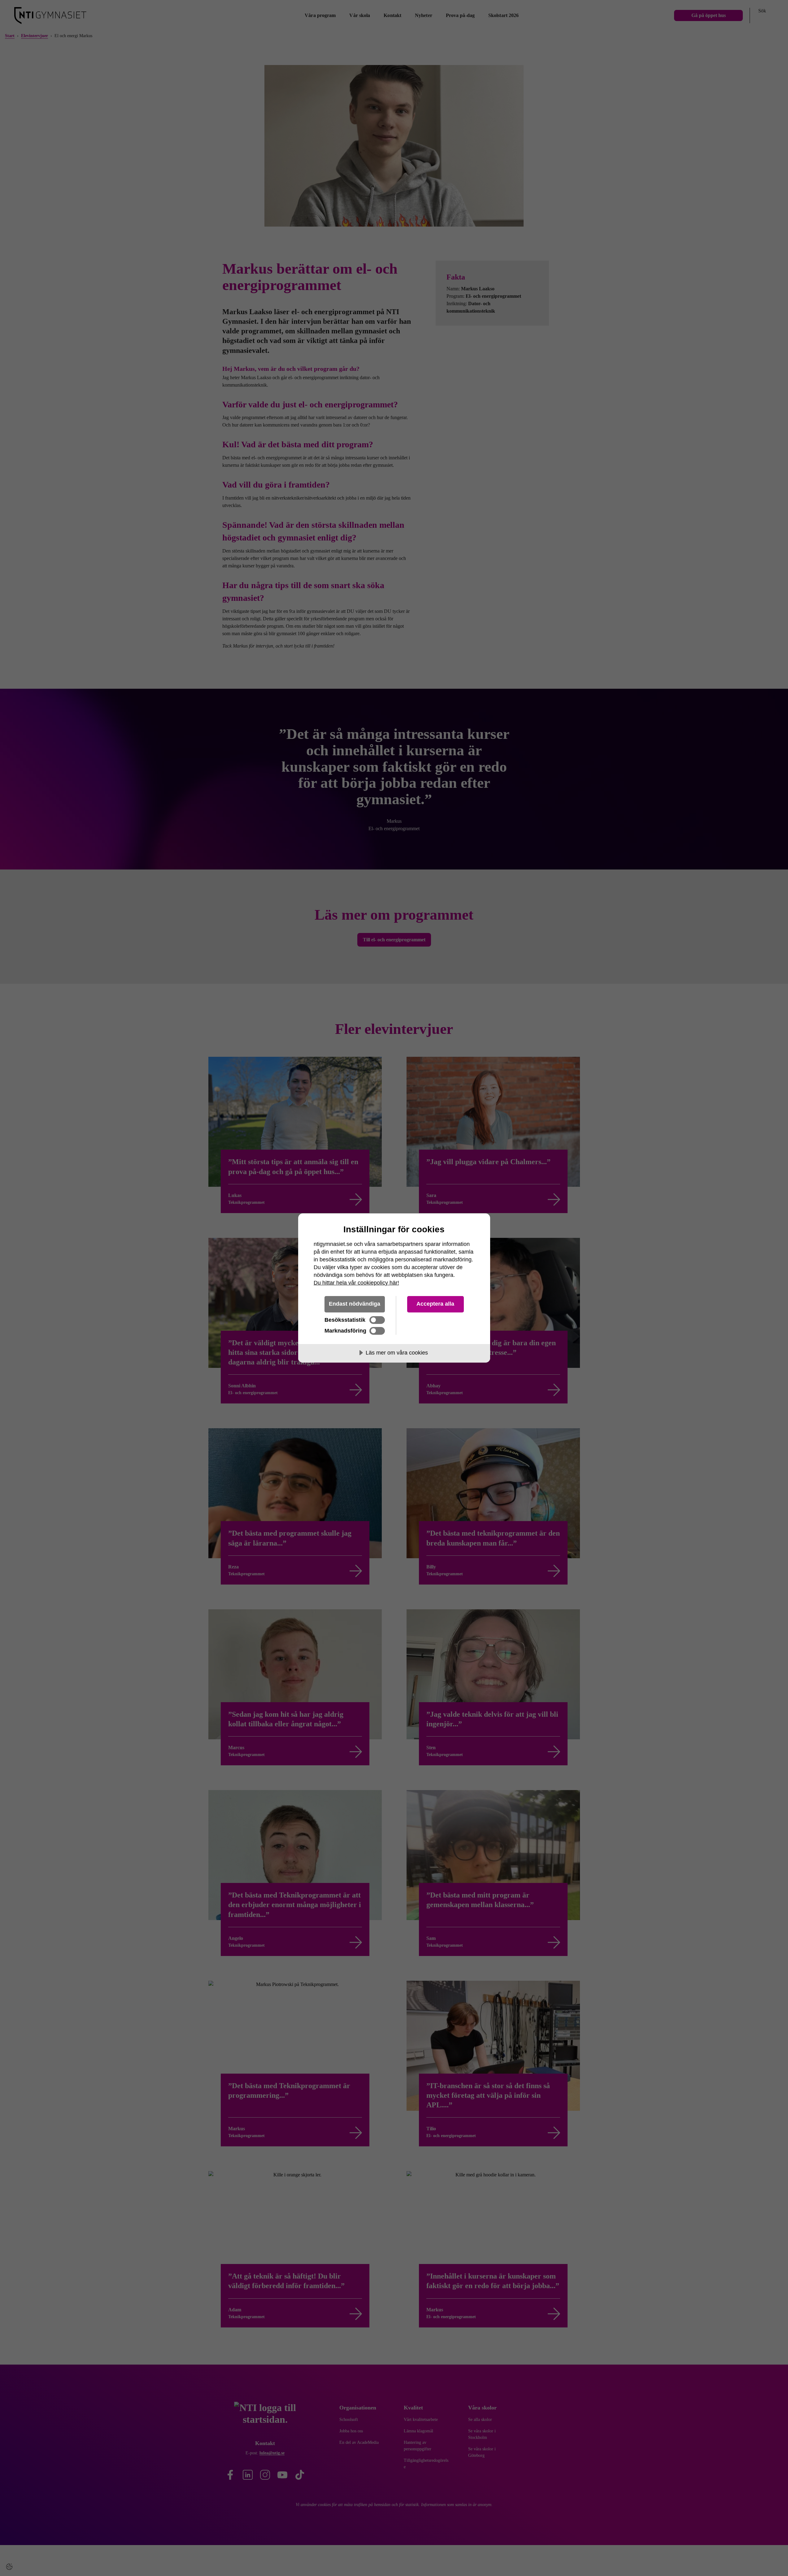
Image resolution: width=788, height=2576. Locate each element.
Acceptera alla (435, 1304)
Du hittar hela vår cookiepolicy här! (356, 1283)
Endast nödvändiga (355, 1304)
